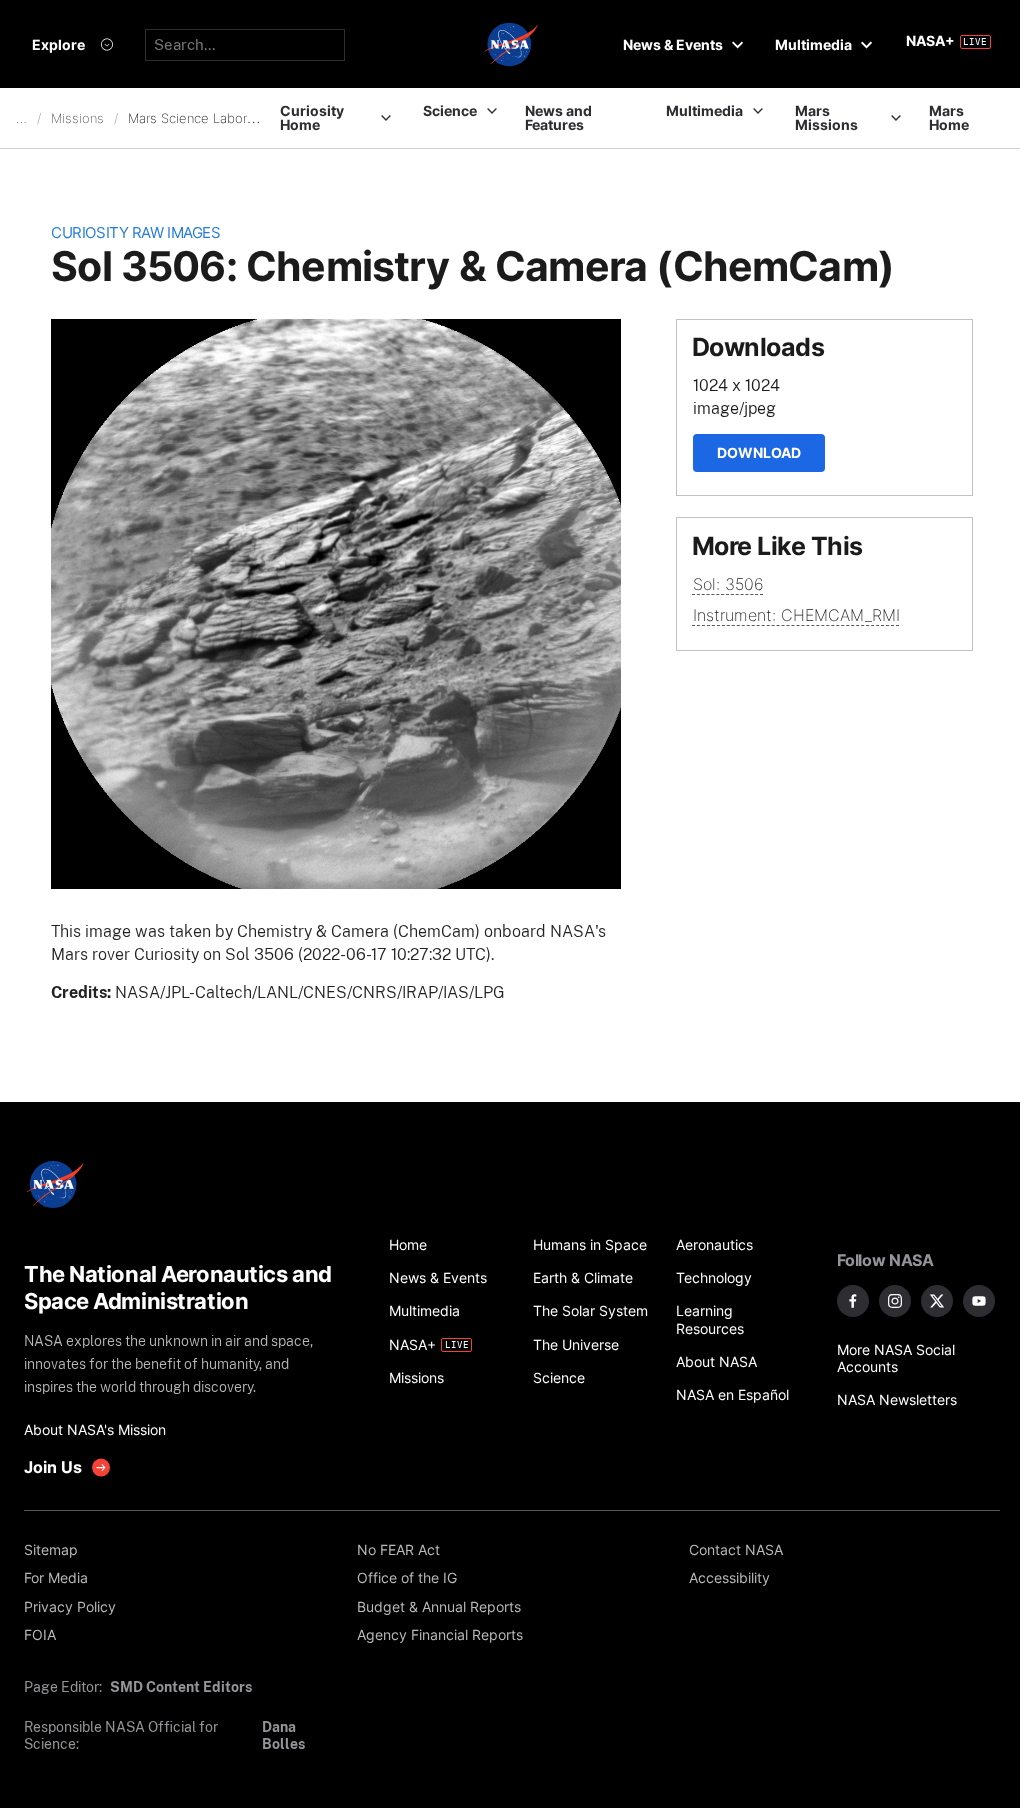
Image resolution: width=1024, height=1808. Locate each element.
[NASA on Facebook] (853, 1301)
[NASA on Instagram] (895, 1301)
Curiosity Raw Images (135, 233)
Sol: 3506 (728, 584)
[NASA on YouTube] (979, 1301)
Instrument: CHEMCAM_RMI (796, 615)
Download (759, 452)
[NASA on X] (937, 1301)
